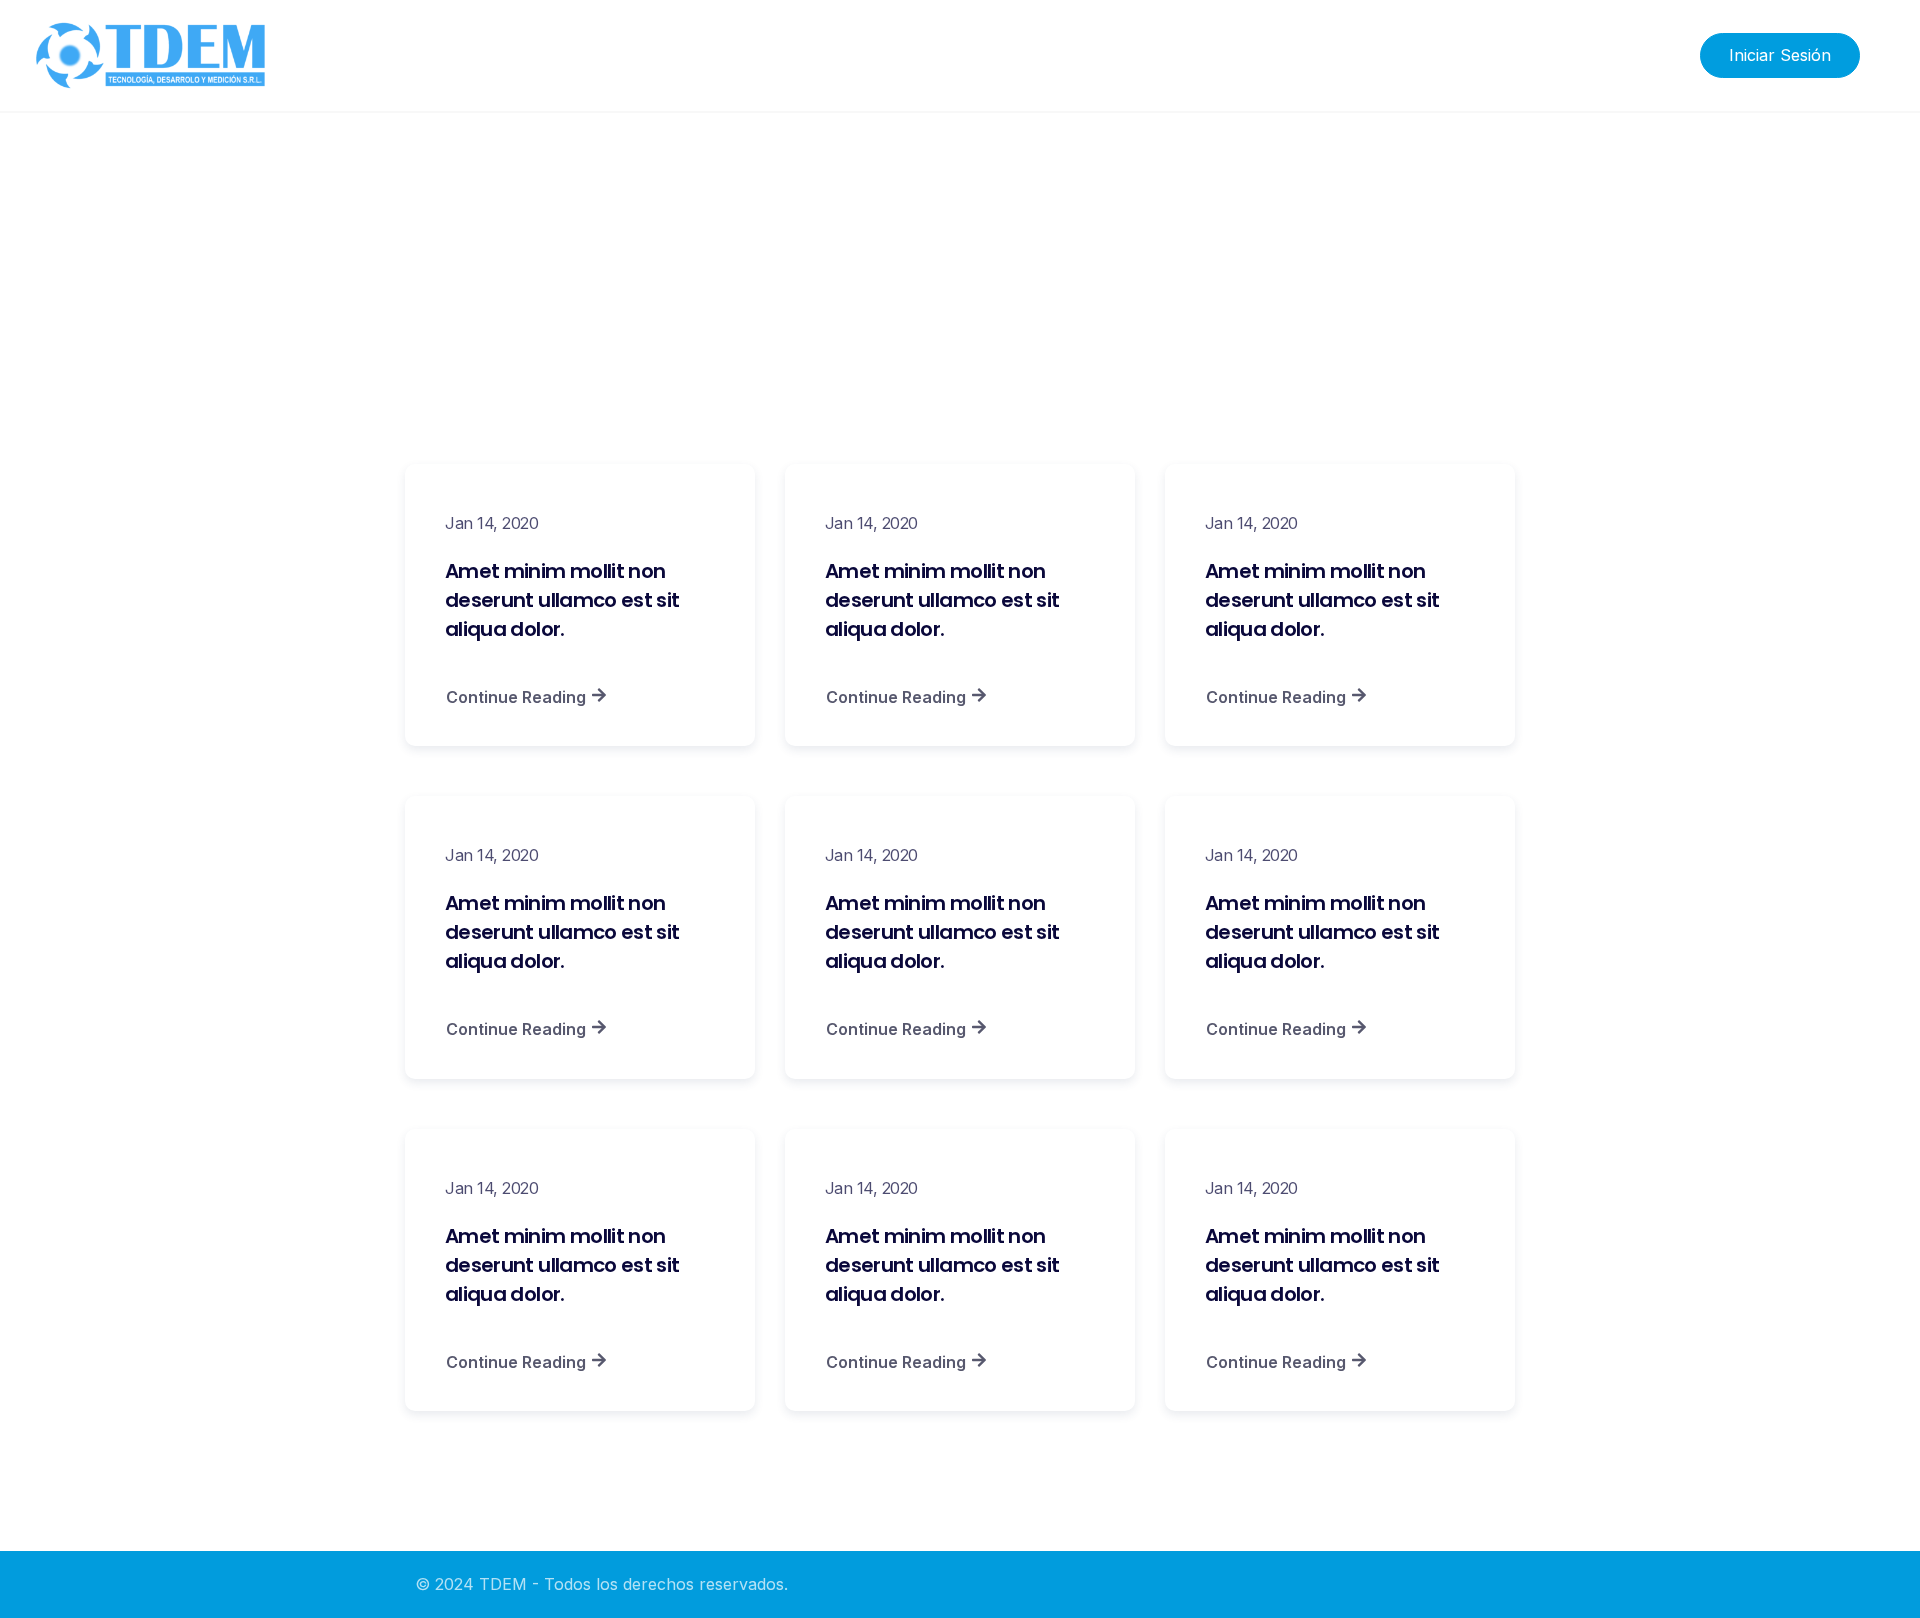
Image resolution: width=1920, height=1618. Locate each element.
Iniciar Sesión (1780, 55)
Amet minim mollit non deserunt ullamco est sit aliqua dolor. (562, 600)
